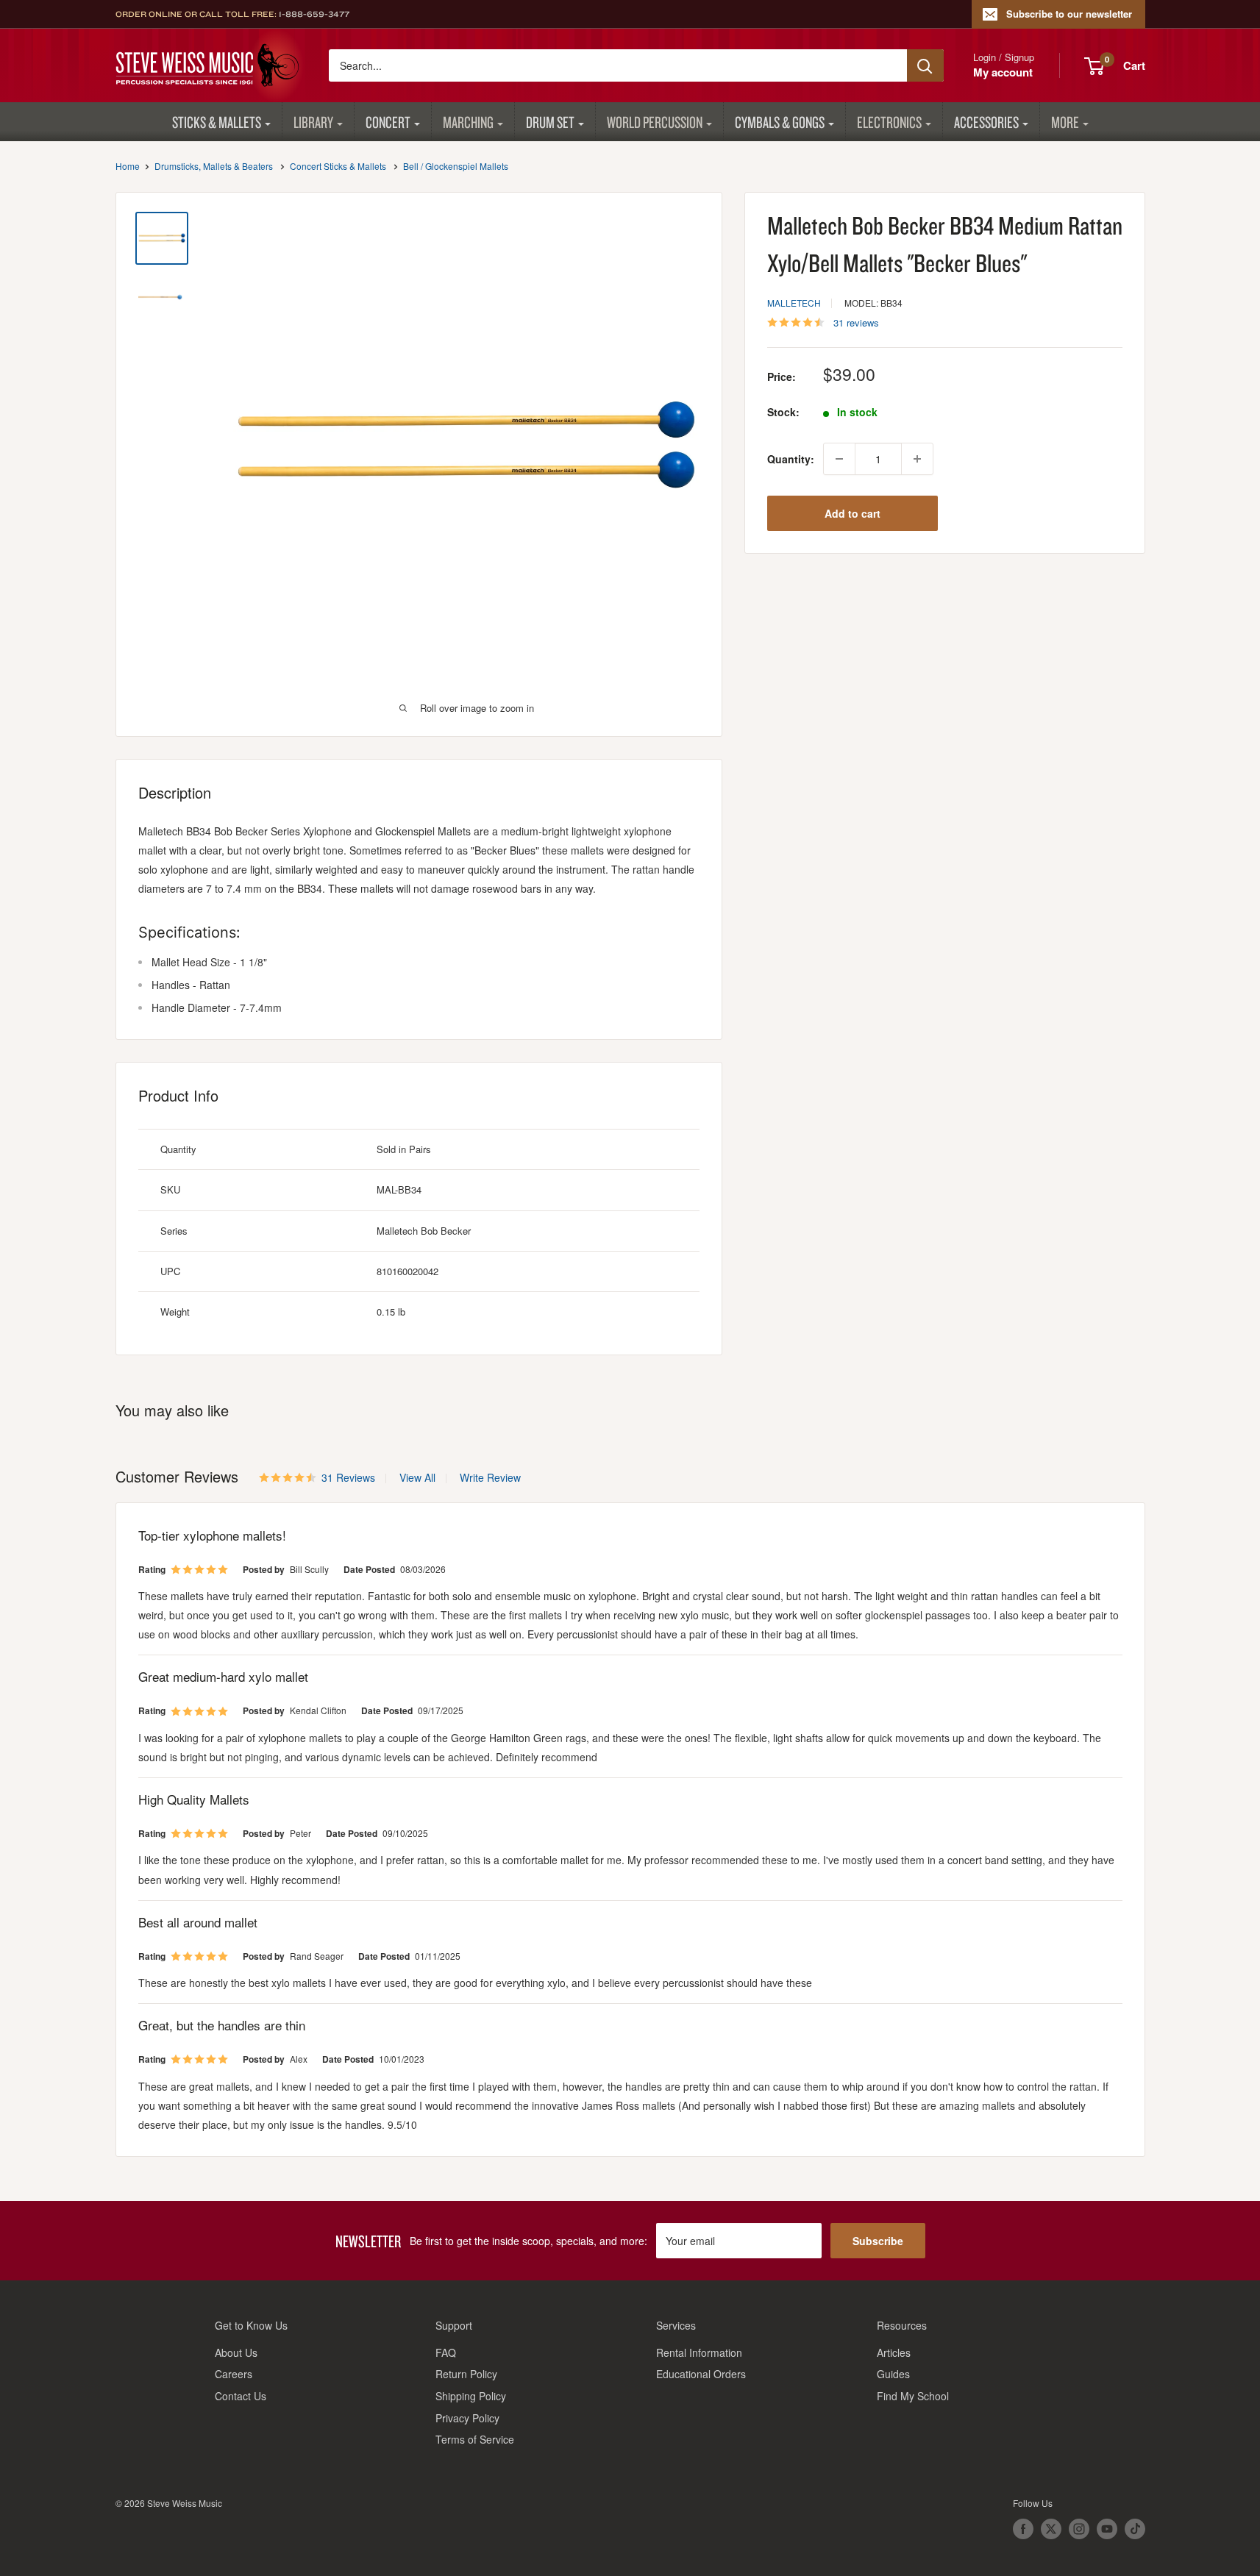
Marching (468, 122)
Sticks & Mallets (217, 122)
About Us (236, 2352)
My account (1003, 72)
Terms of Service (475, 2439)
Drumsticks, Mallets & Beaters (214, 166)
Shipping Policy (471, 2396)
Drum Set (550, 122)
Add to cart (853, 513)
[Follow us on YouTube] (1107, 2529)
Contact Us (241, 2396)
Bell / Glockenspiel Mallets (456, 166)
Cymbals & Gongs (780, 122)
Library (313, 122)
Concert (388, 122)
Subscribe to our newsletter (1069, 14)
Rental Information (699, 2352)
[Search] (925, 65)
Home (128, 166)
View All (416, 1477)
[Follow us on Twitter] (1051, 2529)
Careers (234, 2374)
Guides (893, 2374)
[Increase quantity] (917, 459)
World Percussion (655, 122)
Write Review (490, 1477)
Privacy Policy (467, 2418)
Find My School (913, 2396)
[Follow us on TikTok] (1135, 2529)
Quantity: (791, 459)
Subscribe (878, 2241)
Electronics (889, 122)
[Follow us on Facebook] (1023, 2529)
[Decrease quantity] (839, 459)
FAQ (446, 2352)
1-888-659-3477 (314, 14)
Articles (894, 2352)
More (1065, 122)
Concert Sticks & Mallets (338, 166)
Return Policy (466, 2374)
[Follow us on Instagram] (1079, 2529)
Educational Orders (701, 2374)
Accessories (986, 122)
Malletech (794, 303)
